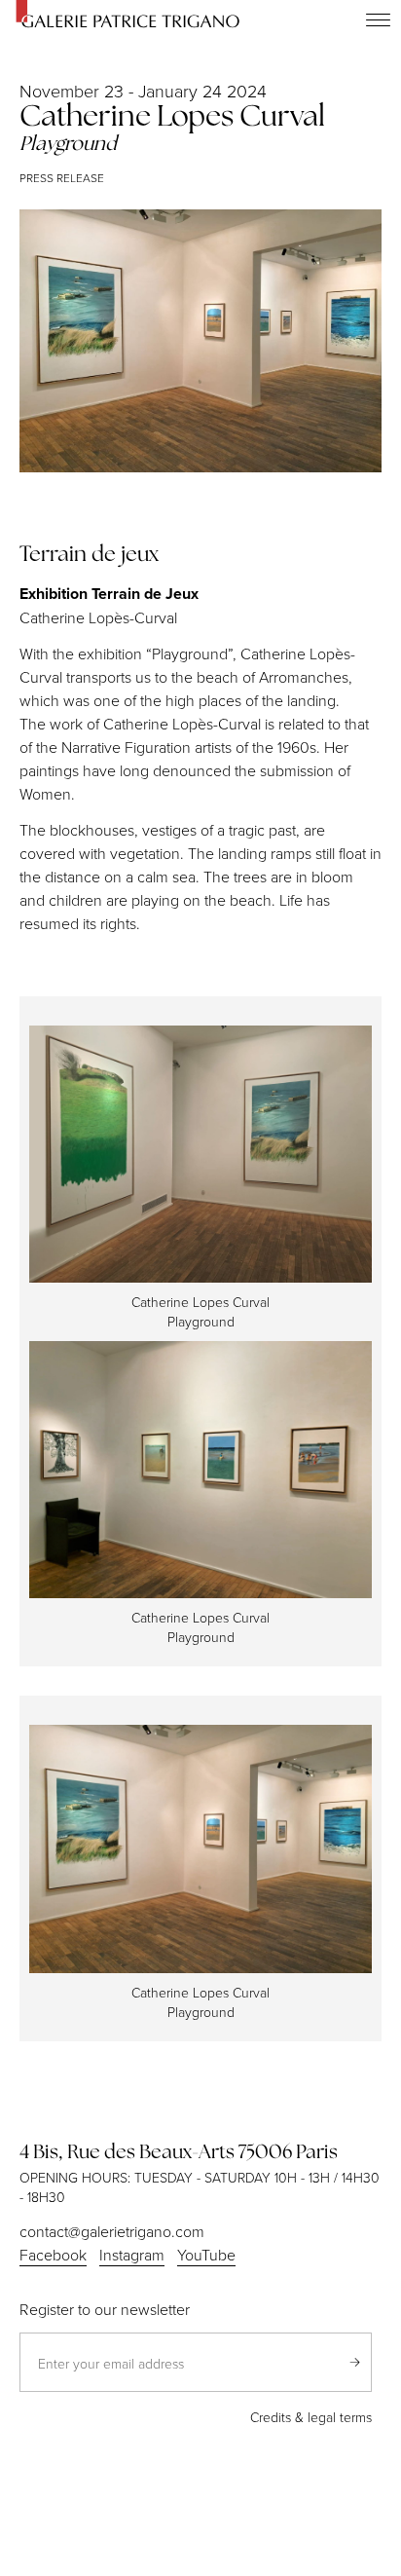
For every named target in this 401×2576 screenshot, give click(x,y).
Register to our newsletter (105, 2309)
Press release (62, 178)
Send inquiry (354, 2362)
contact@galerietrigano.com (112, 2231)
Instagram (132, 2255)
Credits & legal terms (311, 2417)
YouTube (206, 2255)
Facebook (53, 2255)
